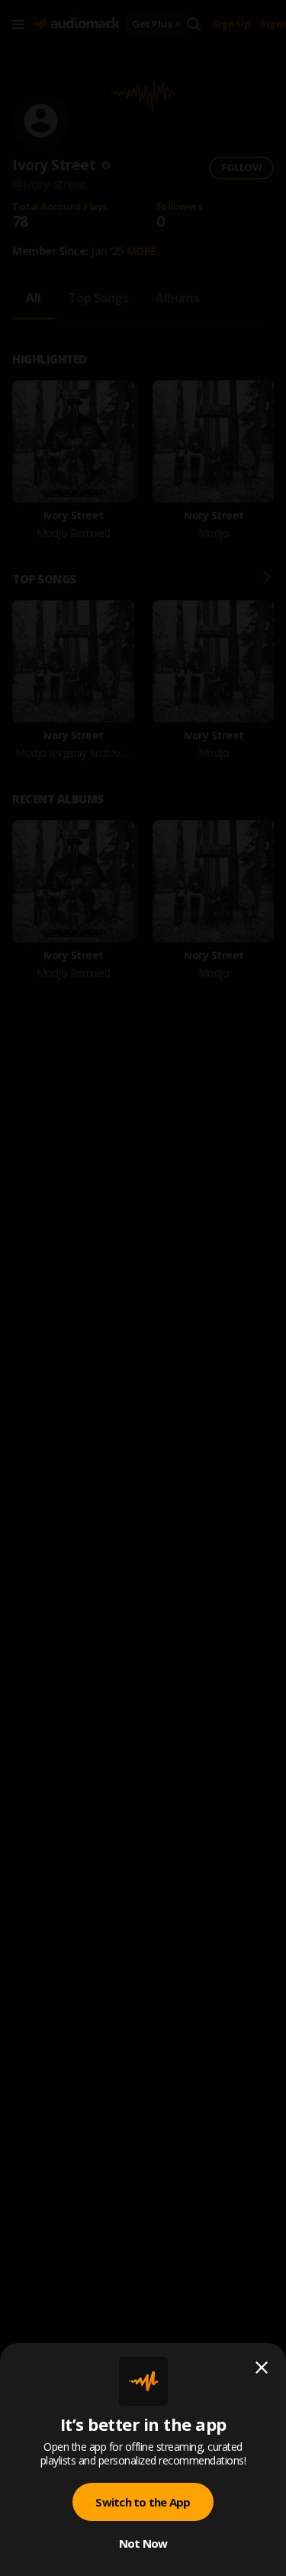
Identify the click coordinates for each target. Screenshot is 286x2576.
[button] (143, 1288)
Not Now (143, 2543)
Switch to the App (143, 2502)
